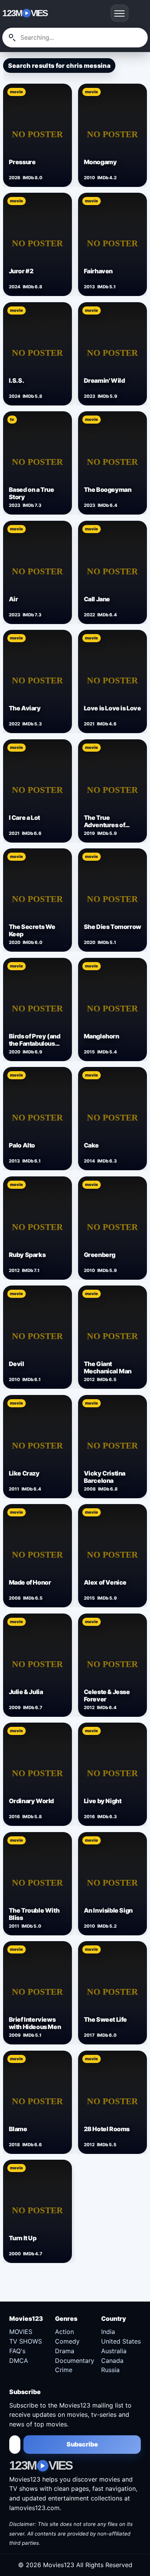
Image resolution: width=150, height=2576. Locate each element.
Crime (64, 2370)
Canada (112, 2361)
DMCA (19, 2361)
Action (64, 2332)
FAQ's (17, 2351)
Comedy (67, 2341)
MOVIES (21, 2332)
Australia (114, 2351)
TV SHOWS (26, 2341)
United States (121, 2341)
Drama (65, 2351)
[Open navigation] (120, 13)
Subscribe (82, 2444)
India (108, 2332)
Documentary (75, 2361)
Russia (110, 2370)
